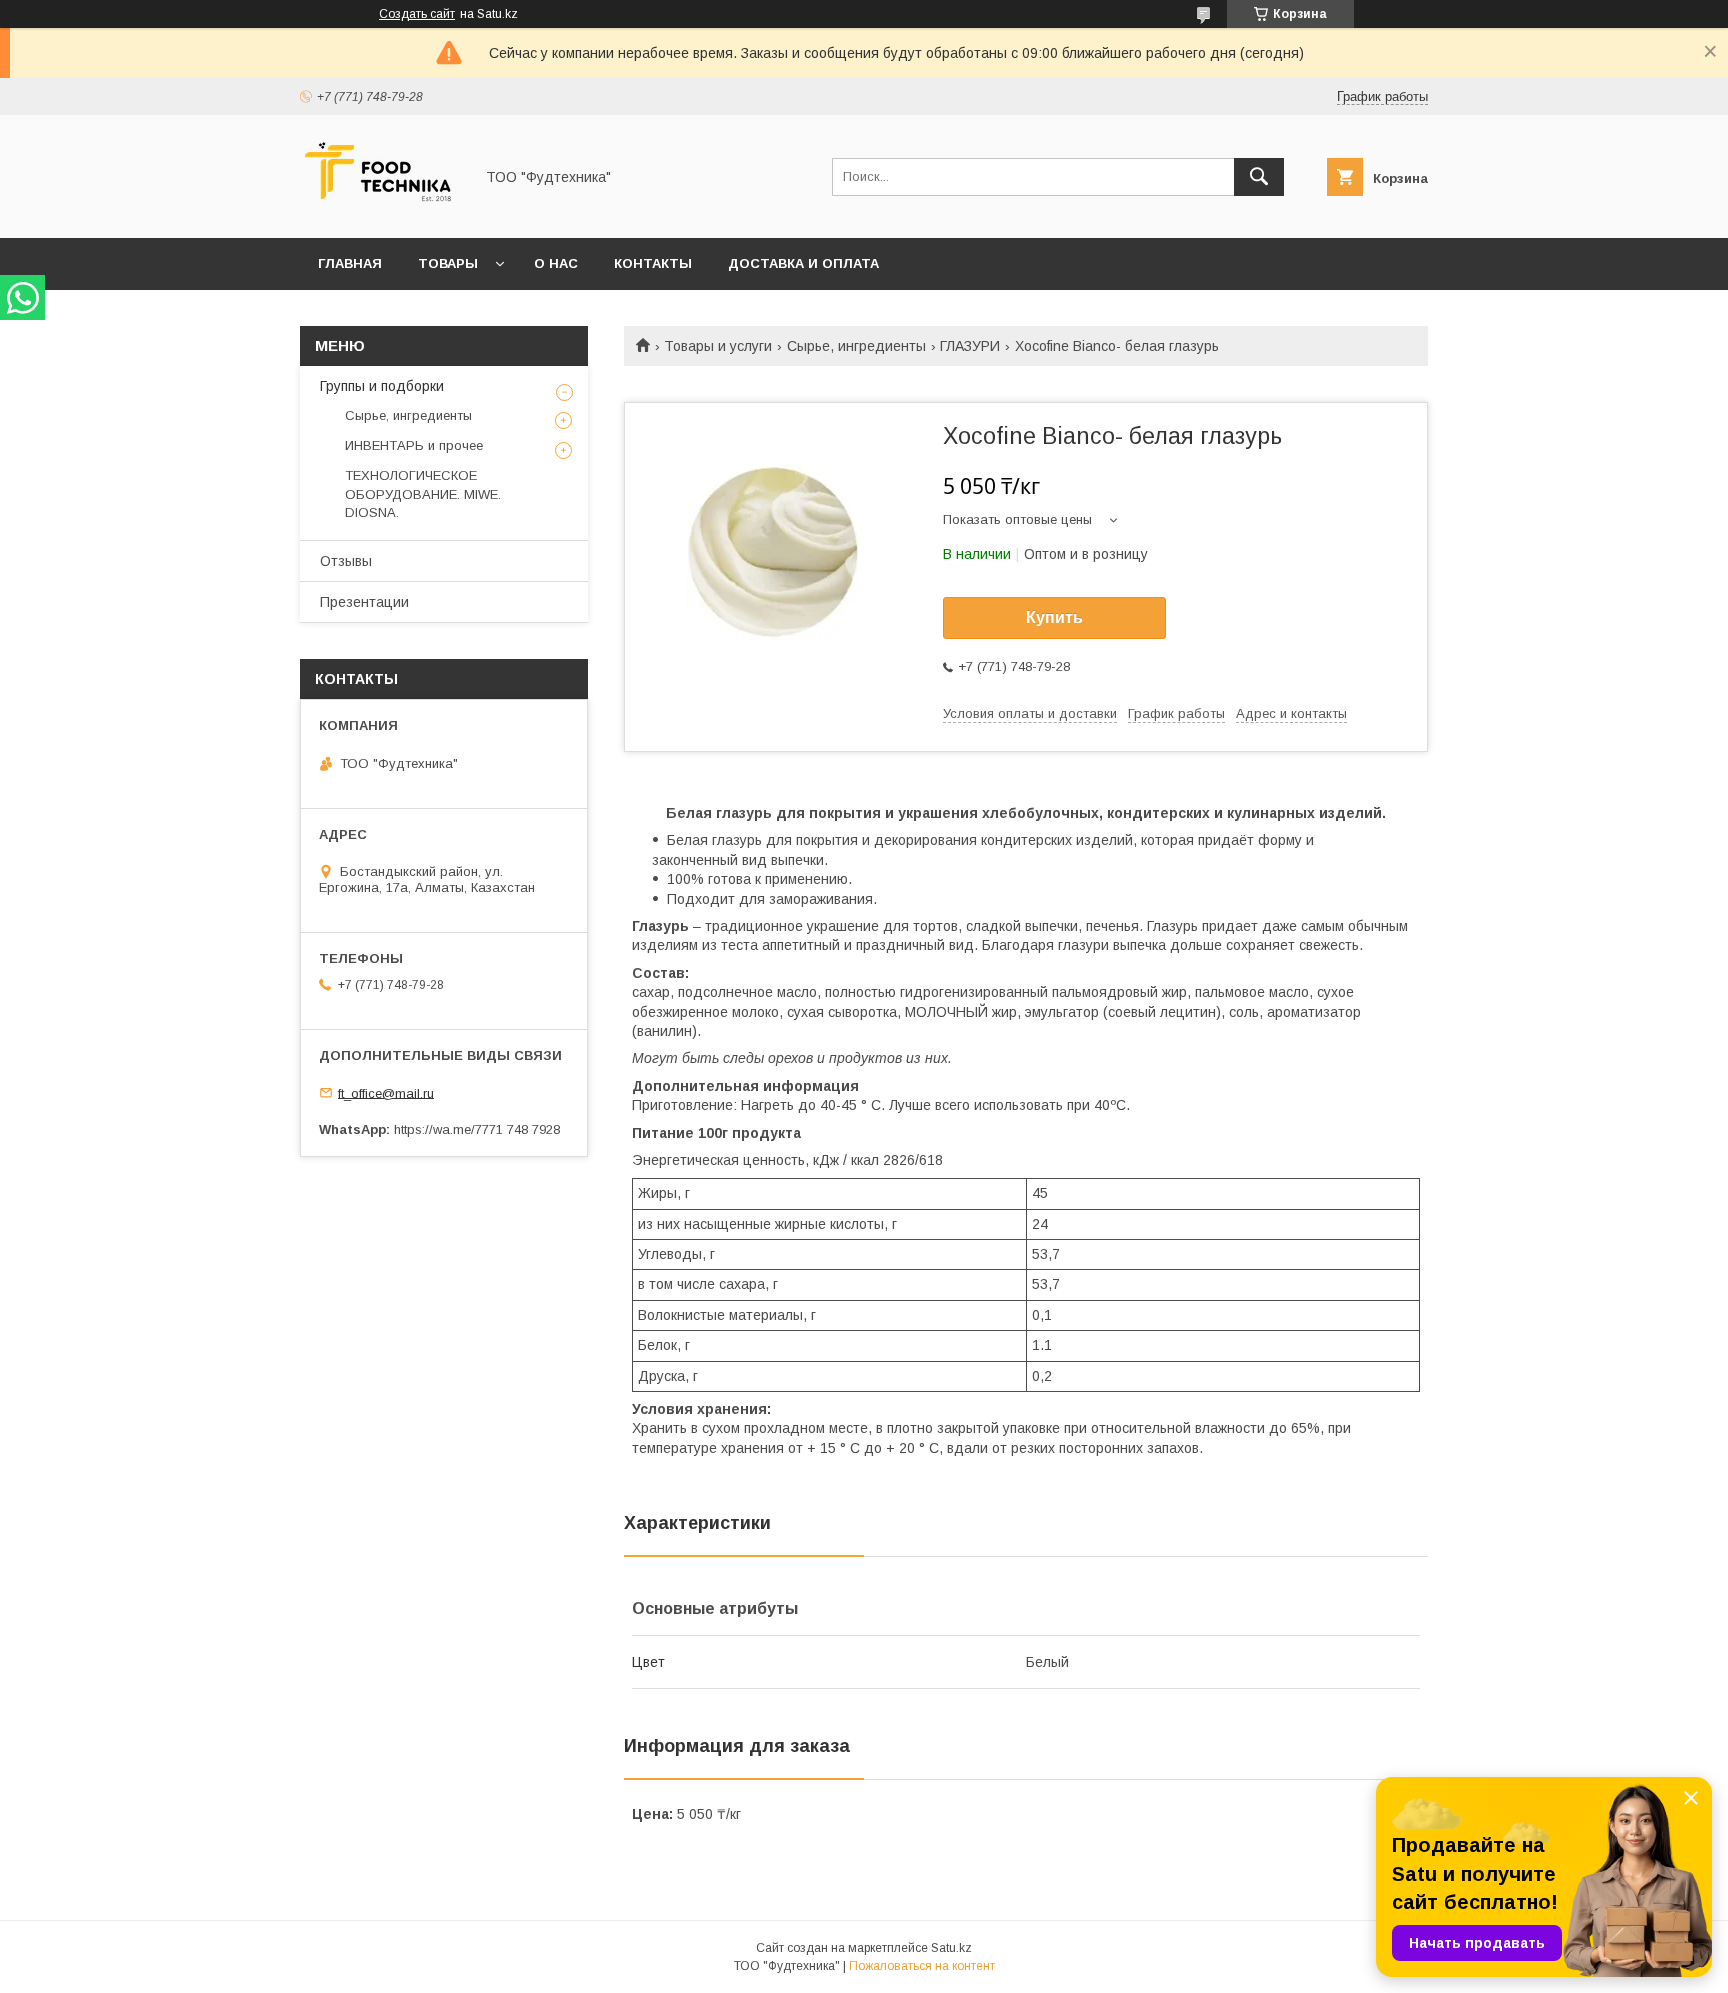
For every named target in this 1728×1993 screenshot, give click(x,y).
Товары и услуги (718, 346)
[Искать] (1259, 177)
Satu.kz (951, 1948)
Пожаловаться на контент (922, 1966)
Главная (350, 263)
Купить (1054, 617)
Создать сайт (417, 14)
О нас (556, 263)
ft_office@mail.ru (386, 1092)
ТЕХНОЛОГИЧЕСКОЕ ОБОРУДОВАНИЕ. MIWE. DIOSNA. (423, 493)
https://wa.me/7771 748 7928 (477, 1129)
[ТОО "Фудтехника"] (381, 212)
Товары (448, 263)
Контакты (653, 263)
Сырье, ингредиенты (856, 346)
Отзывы (346, 561)
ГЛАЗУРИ (970, 346)
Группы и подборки (382, 386)
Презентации (364, 602)
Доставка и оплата (803, 263)
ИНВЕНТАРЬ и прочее (414, 445)
